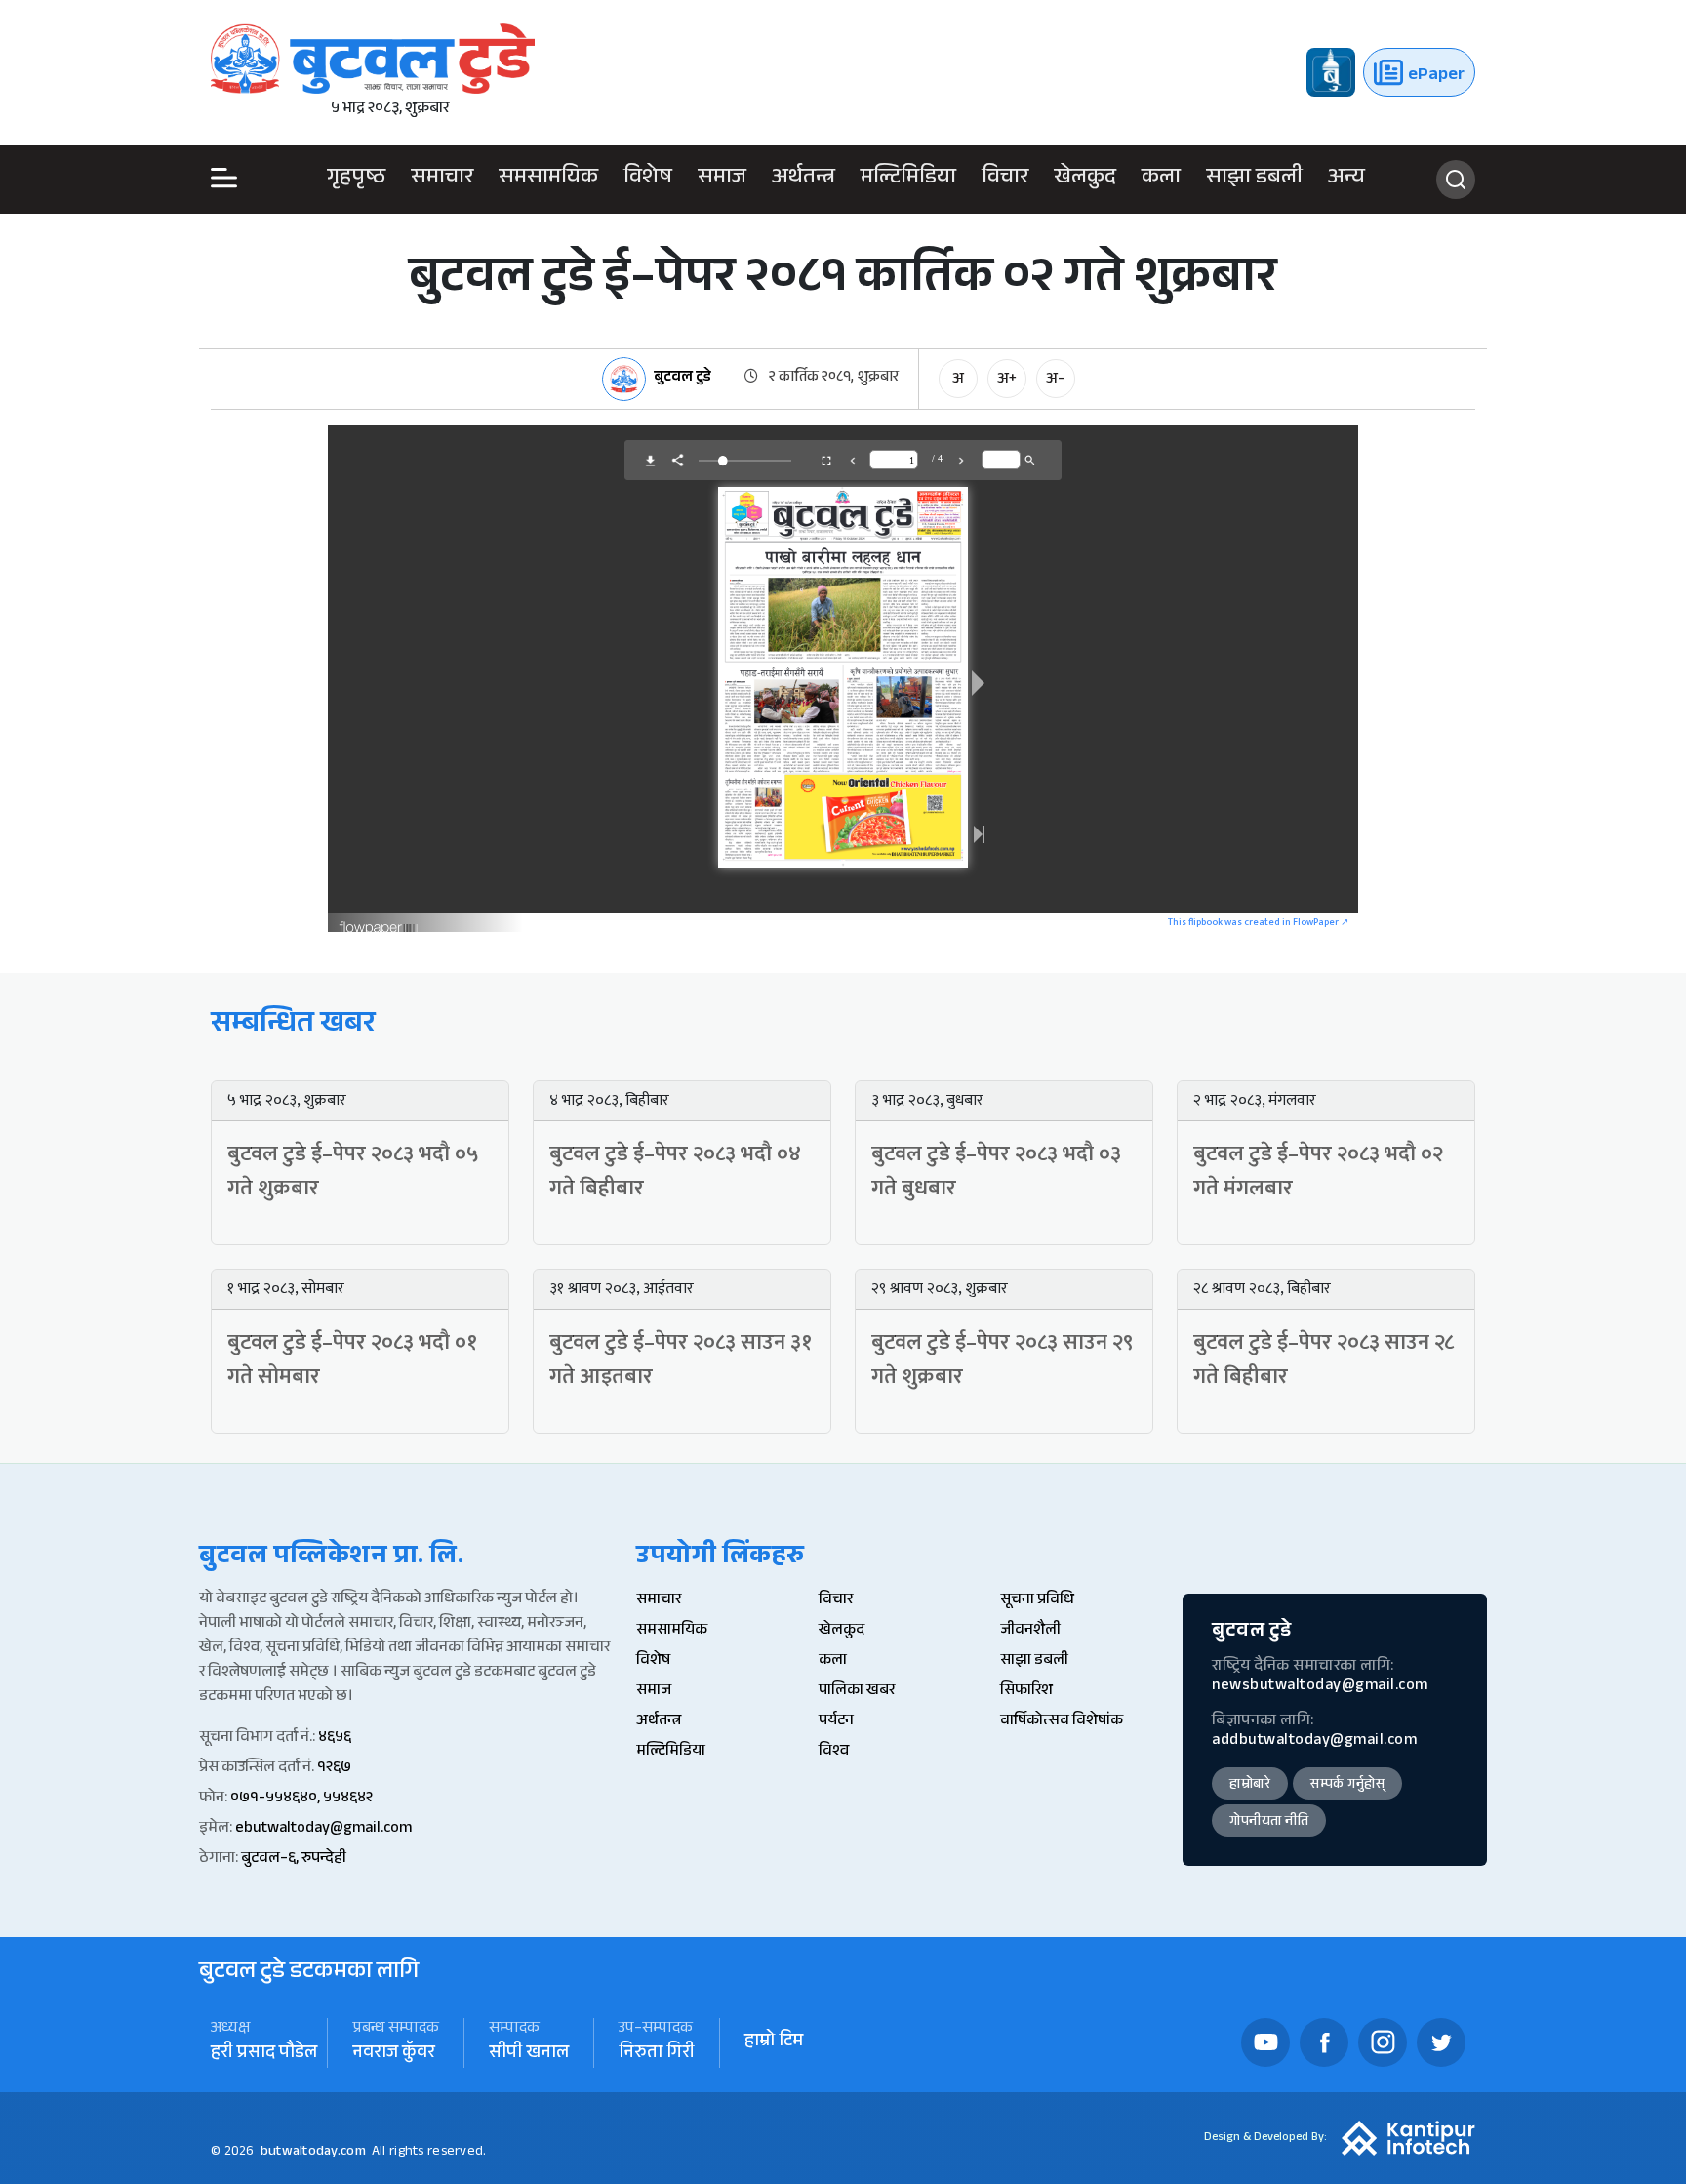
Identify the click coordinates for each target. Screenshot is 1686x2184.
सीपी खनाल (529, 2055)
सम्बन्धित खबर (293, 1026)
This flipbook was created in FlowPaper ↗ (1258, 922)
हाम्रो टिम (774, 2043)
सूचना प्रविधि (1037, 1601)
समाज (722, 180)
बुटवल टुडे (682, 379)
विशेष (648, 180)
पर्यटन (836, 1722)
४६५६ (335, 1739)
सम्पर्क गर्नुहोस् (1347, 1786)
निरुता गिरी (657, 2055)
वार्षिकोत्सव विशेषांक (1062, 1722)
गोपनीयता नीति (1269, 1823)
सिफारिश (1026, 1692)
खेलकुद (1085, 180)
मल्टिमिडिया (908, 180)
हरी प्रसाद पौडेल (264, 2055)
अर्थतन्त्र (803, 180)
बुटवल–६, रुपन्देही (294, 1860)
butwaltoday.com (313, 2153)
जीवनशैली (1030, 1631)
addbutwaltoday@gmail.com (1314, 1741)
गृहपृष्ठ (356, 180)
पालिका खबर (857, 1692)
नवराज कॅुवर (394, 2055)
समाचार (442, 180)
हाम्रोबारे (1250, 1786)
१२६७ (334, 1769)
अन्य (1346, 180)
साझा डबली (1254, 180)
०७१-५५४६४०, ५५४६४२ (301, 1799)
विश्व (834, 1752)
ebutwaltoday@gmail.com (323, 1829)
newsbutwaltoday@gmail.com (1320, 1687)
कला (1161, 180)
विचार (1005, 180)
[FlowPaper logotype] (379, 921)
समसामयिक (548, 180)
